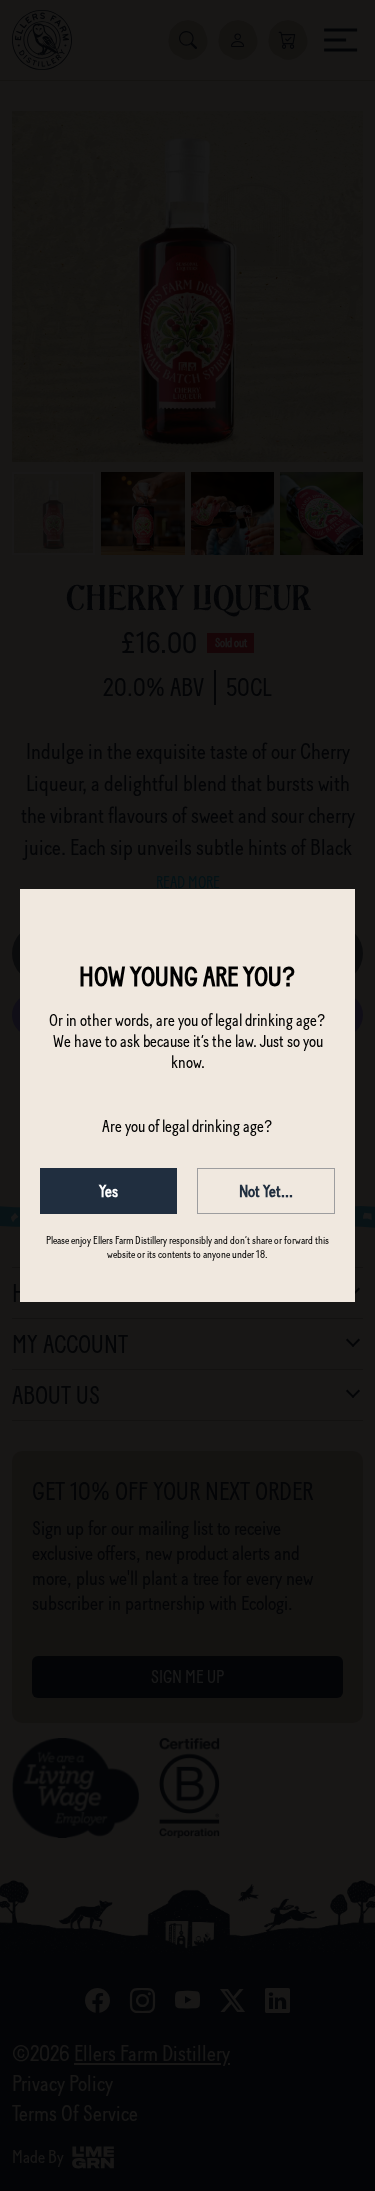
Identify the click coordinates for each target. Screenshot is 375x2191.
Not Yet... (266, 1190)
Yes (108, 1190)
